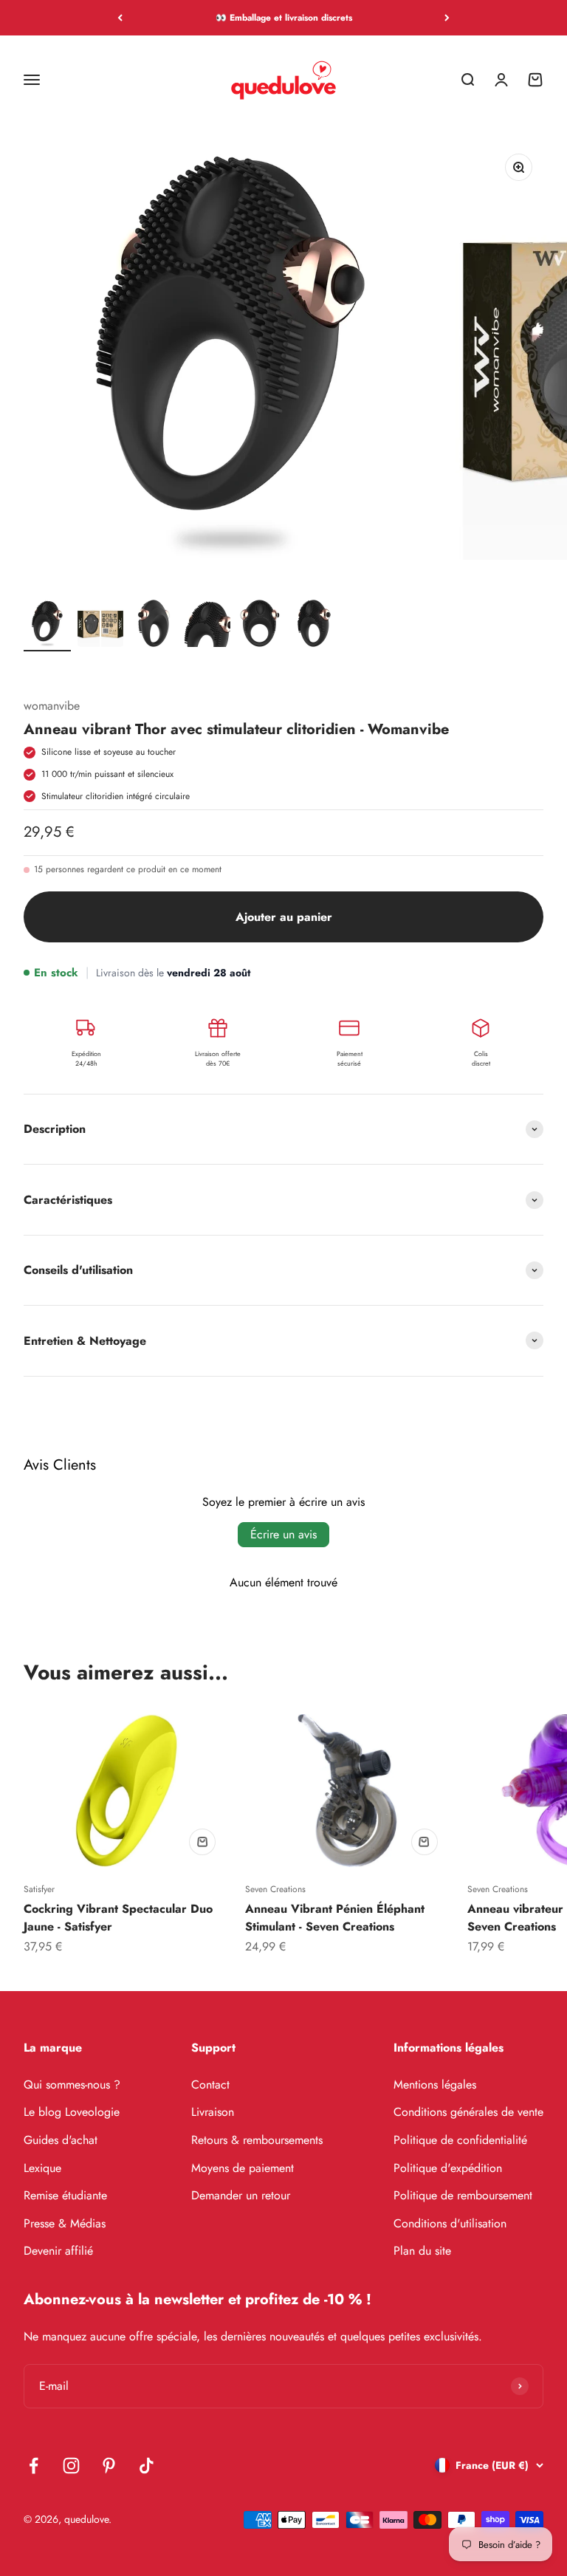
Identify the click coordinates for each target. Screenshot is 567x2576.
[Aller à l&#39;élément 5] (260, 624)
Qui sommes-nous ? (72, 2085)
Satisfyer (39, 1889)
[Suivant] (447, 18)
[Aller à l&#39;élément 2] (100, 624)
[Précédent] (120, 18)
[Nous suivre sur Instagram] (71, 2466)
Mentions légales (435, 2085)
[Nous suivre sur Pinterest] (109, 2466)
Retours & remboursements (257, 2140)
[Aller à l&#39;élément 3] (154, 624)
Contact (210, 2085)
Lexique (42, 2168)
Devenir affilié (58, 2251)
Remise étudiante (65, 2195)
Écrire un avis (283, 1534)
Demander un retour (241, 2195)
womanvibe (52, 706)
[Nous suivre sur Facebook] (34, 2466)
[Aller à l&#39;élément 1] (47, 624)
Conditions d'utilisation (450, 2223)
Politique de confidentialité (460, 2140)
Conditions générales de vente (468, 2112)
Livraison (213, 2112)
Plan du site (422, 2251)
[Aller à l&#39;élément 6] (313, 624)
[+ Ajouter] (202, 1842)
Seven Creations (275, 1889)
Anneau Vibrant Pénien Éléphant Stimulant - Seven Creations (335, 1918)
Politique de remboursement (463, 2195)
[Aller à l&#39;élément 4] (207, 624)
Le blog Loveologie (72, 2112)
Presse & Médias (65, 2223)
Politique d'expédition (448, 2168)
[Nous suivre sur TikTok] (147, 2466)
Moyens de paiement (243, 2168)
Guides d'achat (61, 2140)
